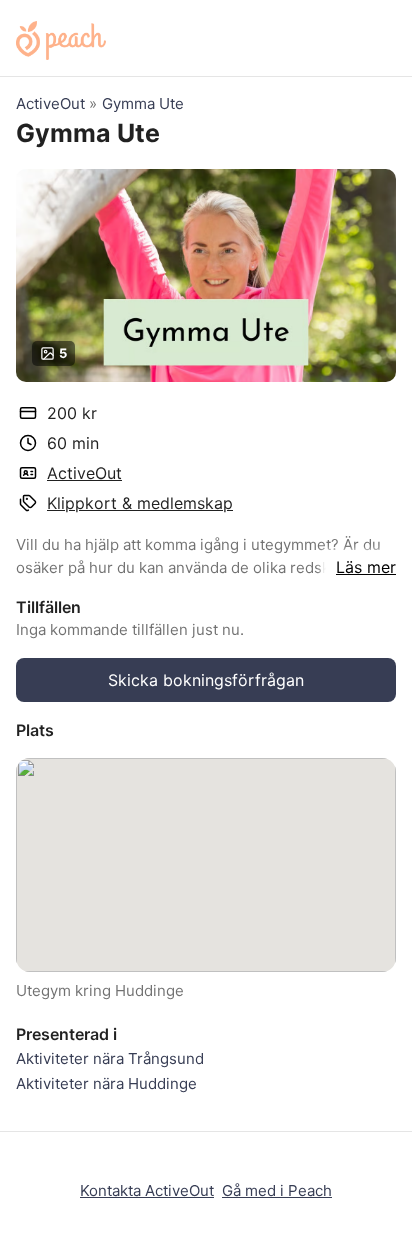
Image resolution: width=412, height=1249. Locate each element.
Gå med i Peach (277, 1190)
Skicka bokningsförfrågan (206, 680)
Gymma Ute (143, 103)
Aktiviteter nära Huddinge (106, 1083)
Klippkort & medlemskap (140, 503)
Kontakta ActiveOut (147, 1190)
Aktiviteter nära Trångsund (110, 1058)
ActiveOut (50, 103)
